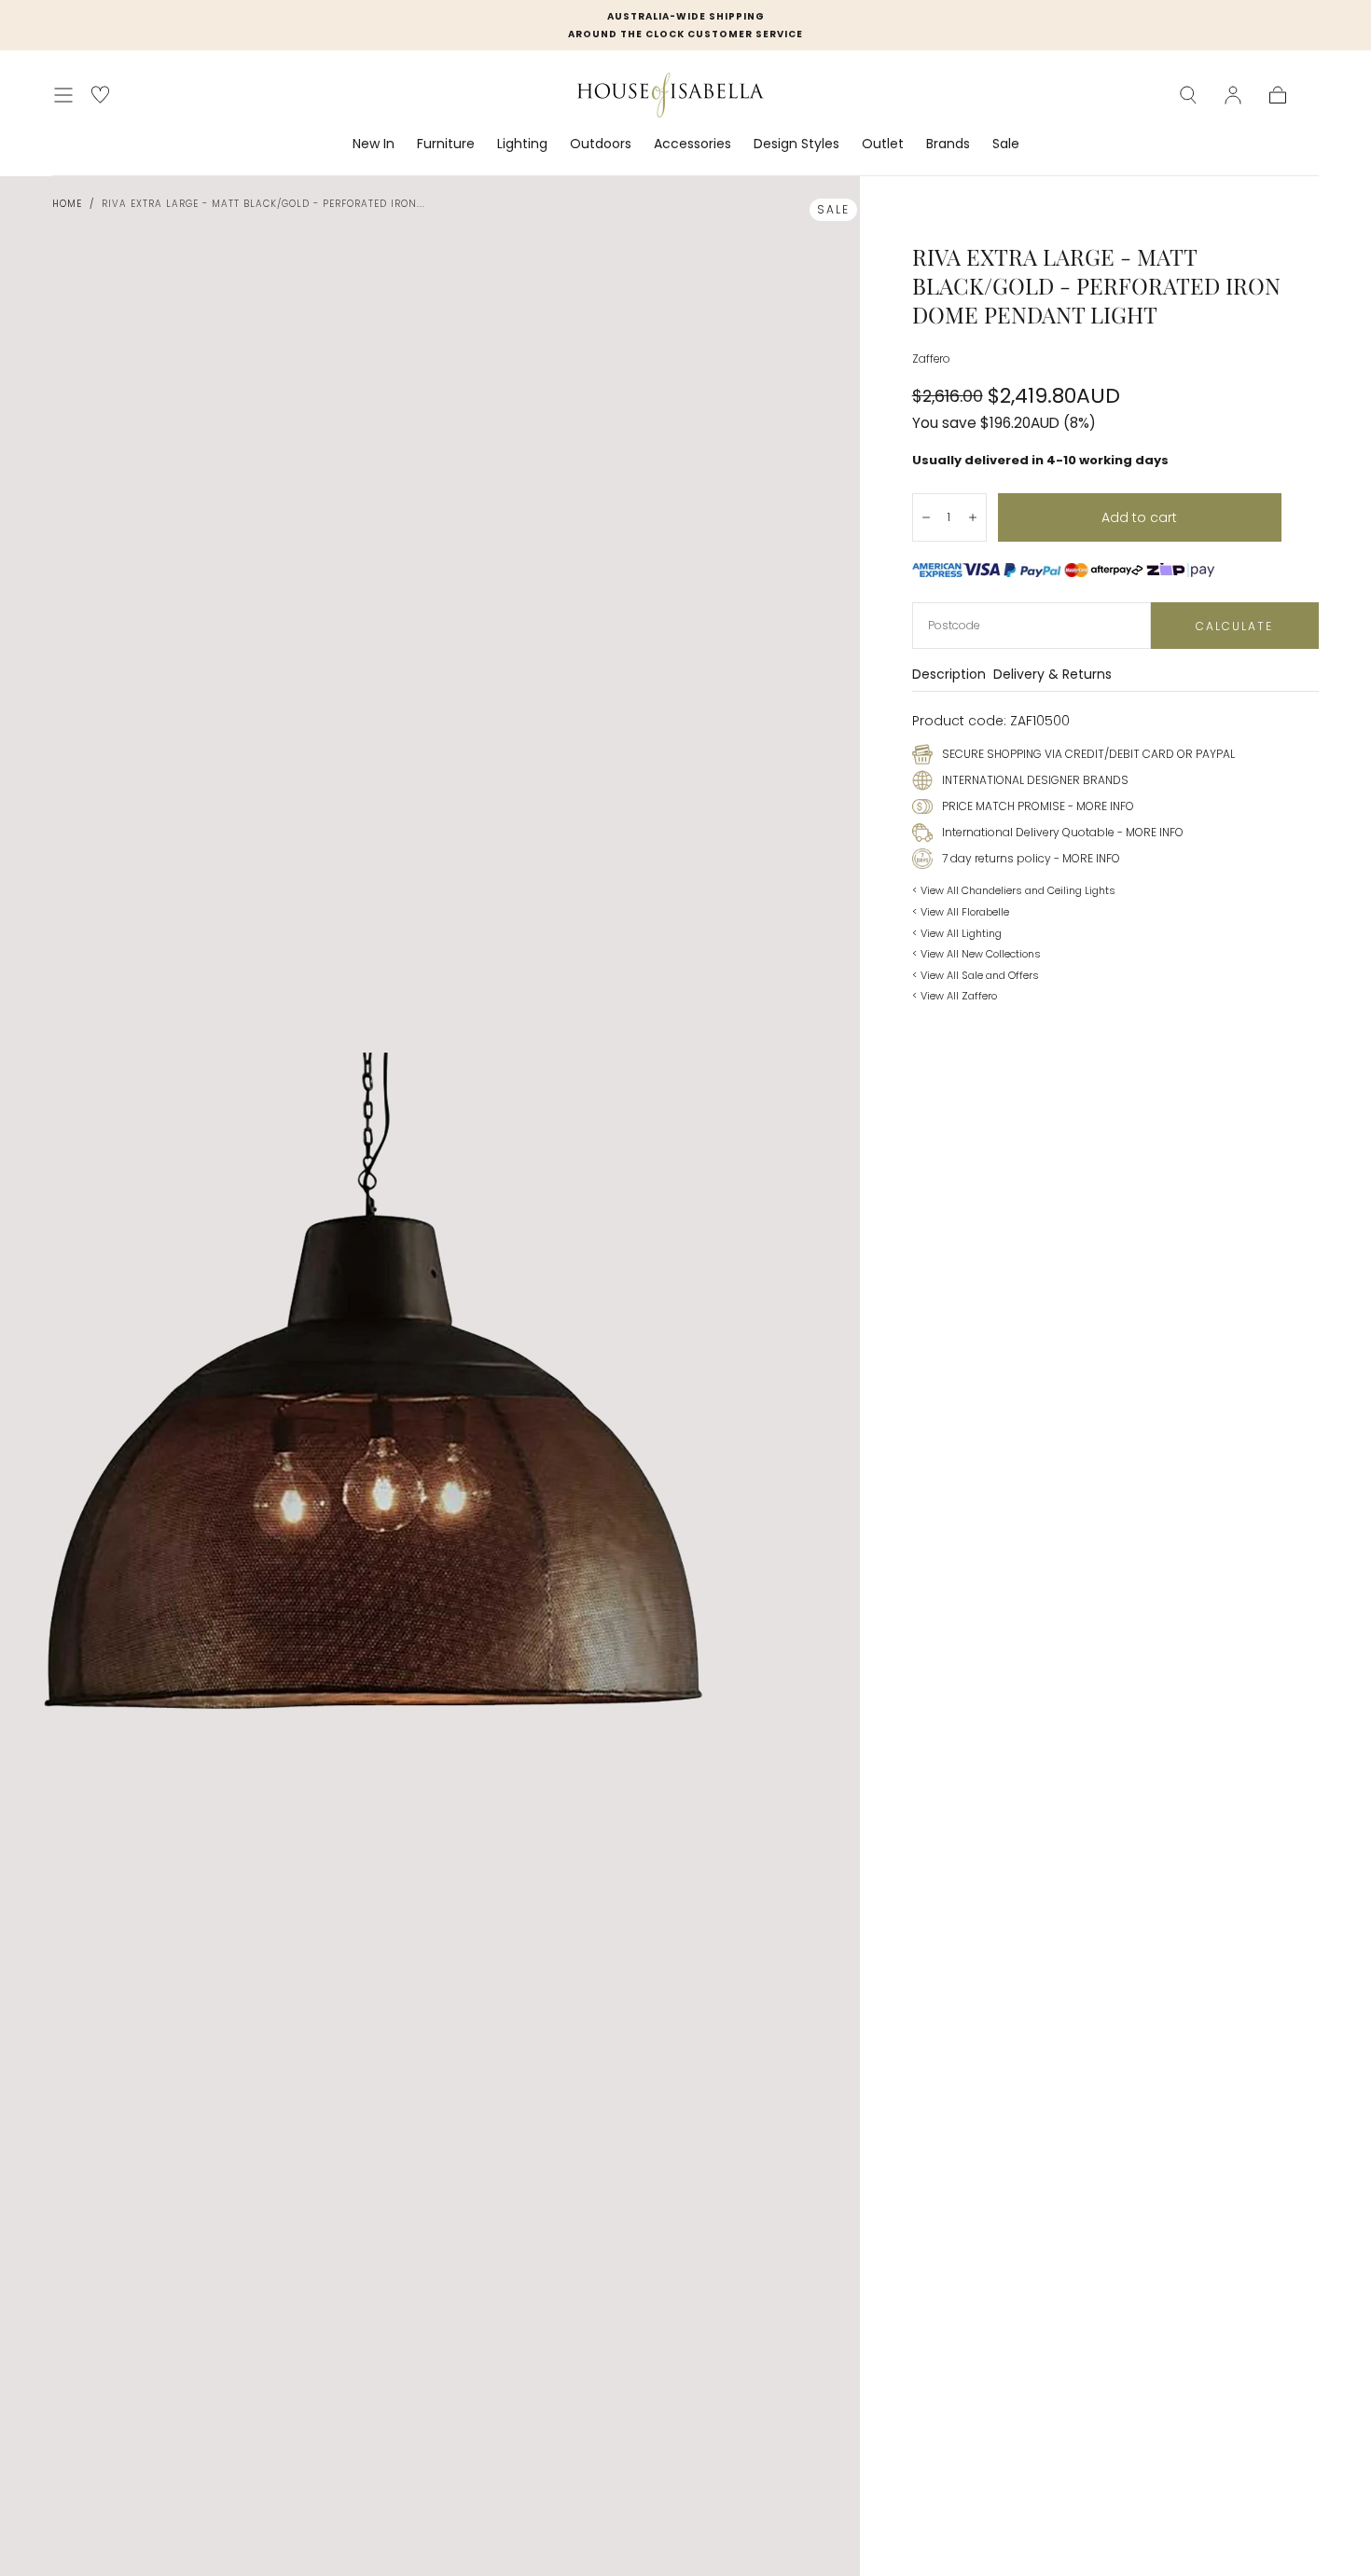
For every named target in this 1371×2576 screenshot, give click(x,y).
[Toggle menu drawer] (63, 95)
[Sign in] (1233, 95)
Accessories (692, 145)
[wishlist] (100, 95)
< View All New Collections (976, 954)
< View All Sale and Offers (976, 975)
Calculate (1234, 626)
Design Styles (796, 145)
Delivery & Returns (1052, 675)
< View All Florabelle (961, 912)
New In (374, 145)
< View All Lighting (957, 933)
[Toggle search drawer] (1188, 95)
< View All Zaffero (955, 996)
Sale (1006, 145)
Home (67, 204)
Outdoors (601, 145)
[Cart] (1278, 95)
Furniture (446, 145)
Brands (948, 145)
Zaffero (931, 359)
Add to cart (1139, 517)
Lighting (522, 145)
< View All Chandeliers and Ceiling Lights (1014, 890)
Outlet (883, 145)
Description (949, 675)
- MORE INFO (1100, 806)
